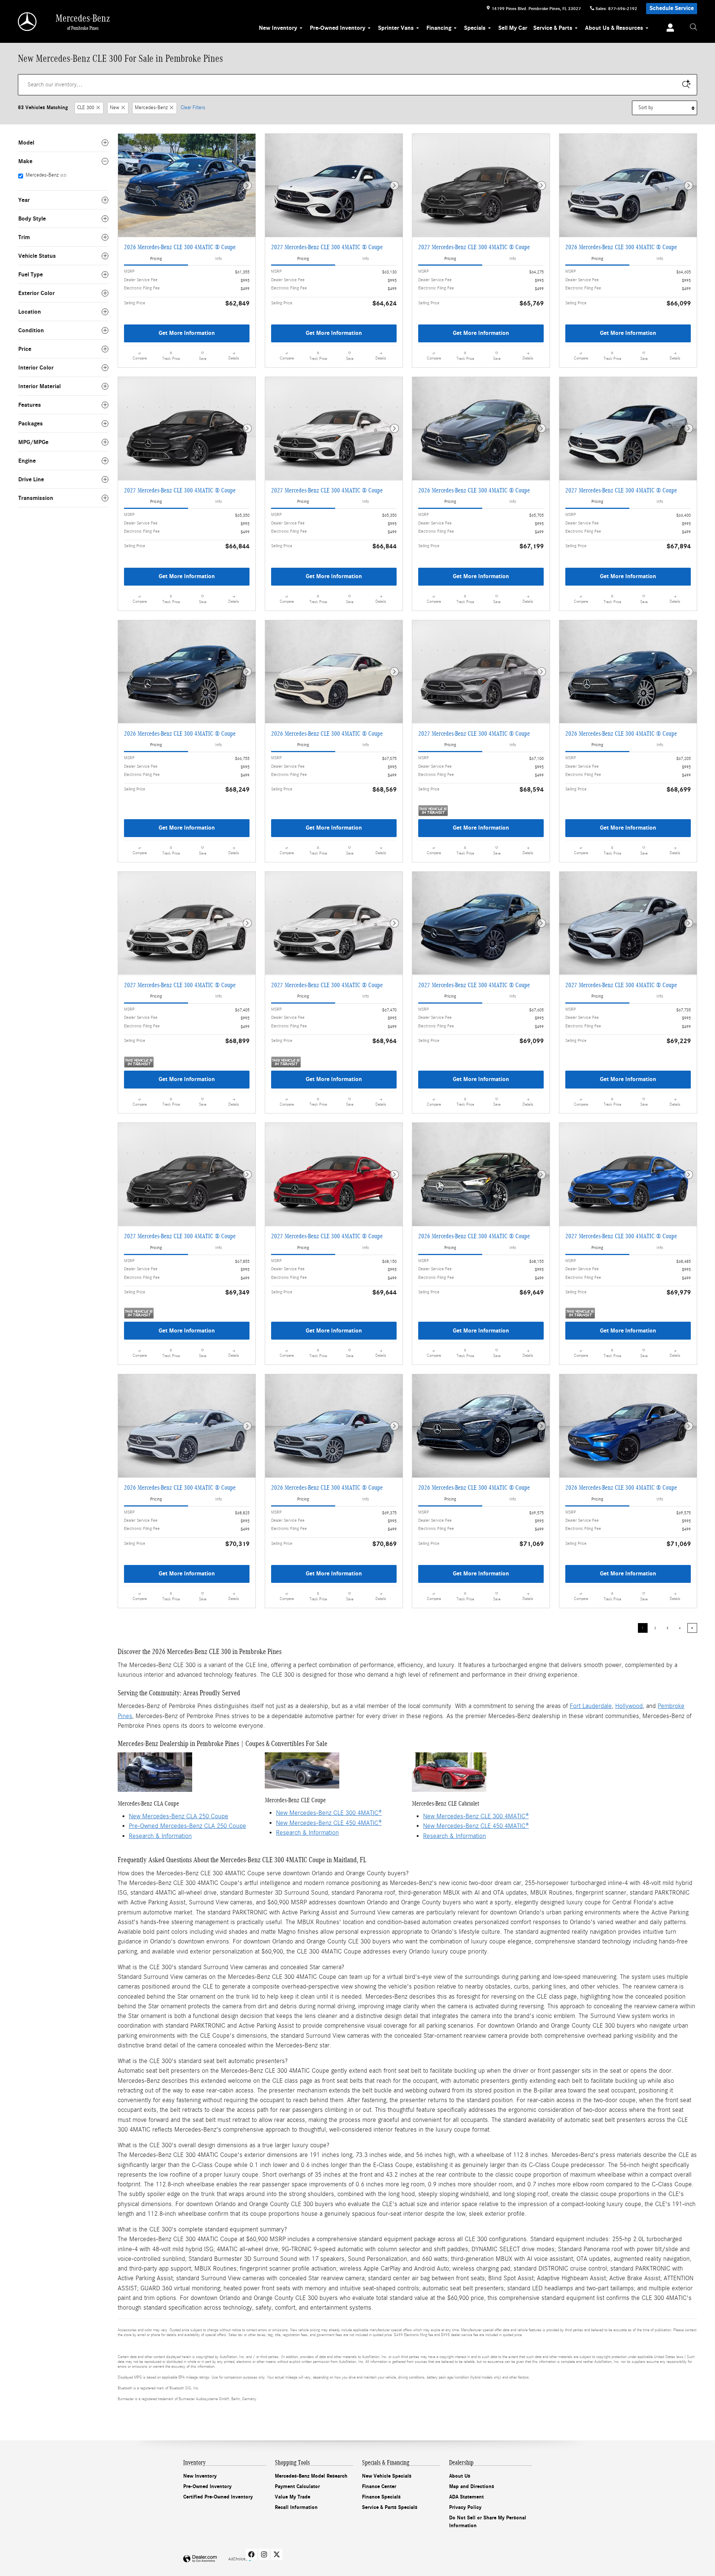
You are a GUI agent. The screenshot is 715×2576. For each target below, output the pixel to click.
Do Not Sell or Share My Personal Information (488, 2522)
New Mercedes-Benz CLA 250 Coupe (179, 1816)
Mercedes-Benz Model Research (311, 2476)
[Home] (28, 22)
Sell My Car (513, 28)
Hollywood (629, 1706)
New (115, 108)
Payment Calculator (297, 2486)
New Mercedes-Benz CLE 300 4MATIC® (329, 1813)
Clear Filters (193, 108)
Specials (475, 28)
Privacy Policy (465, 2507)
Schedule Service (672, 8)
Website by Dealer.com (200, 2559)
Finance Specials (381, 2497)
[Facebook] (251, 2554)
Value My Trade (293, 2497)
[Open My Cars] (668, 29)
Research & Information (160, 1836)
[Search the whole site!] (693, 27)
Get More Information (187, 333)
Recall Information (296, 2507)
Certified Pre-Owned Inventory (218, 2497)
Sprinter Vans (396, 28)
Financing (439, 28)
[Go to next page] (692, 1628)
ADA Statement (466, 2497)
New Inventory (278, 28)
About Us (460, 2476)
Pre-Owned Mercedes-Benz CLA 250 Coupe (188, 1826)
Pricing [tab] (156, 259)
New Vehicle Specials (387, 2476)
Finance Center (379, 2486)
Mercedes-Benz (151, 108)
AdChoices (238, 2559)
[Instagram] (264, 2554)
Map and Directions (472, 2486)
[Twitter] (277, 2554)
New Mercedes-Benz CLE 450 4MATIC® (329, 1823)
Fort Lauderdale (591, 1706)
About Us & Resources (614, 28)
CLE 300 (86, 108)
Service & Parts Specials (390, 2507)
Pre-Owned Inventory (338, 28)
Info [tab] (219, 259)
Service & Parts (553, 28)
